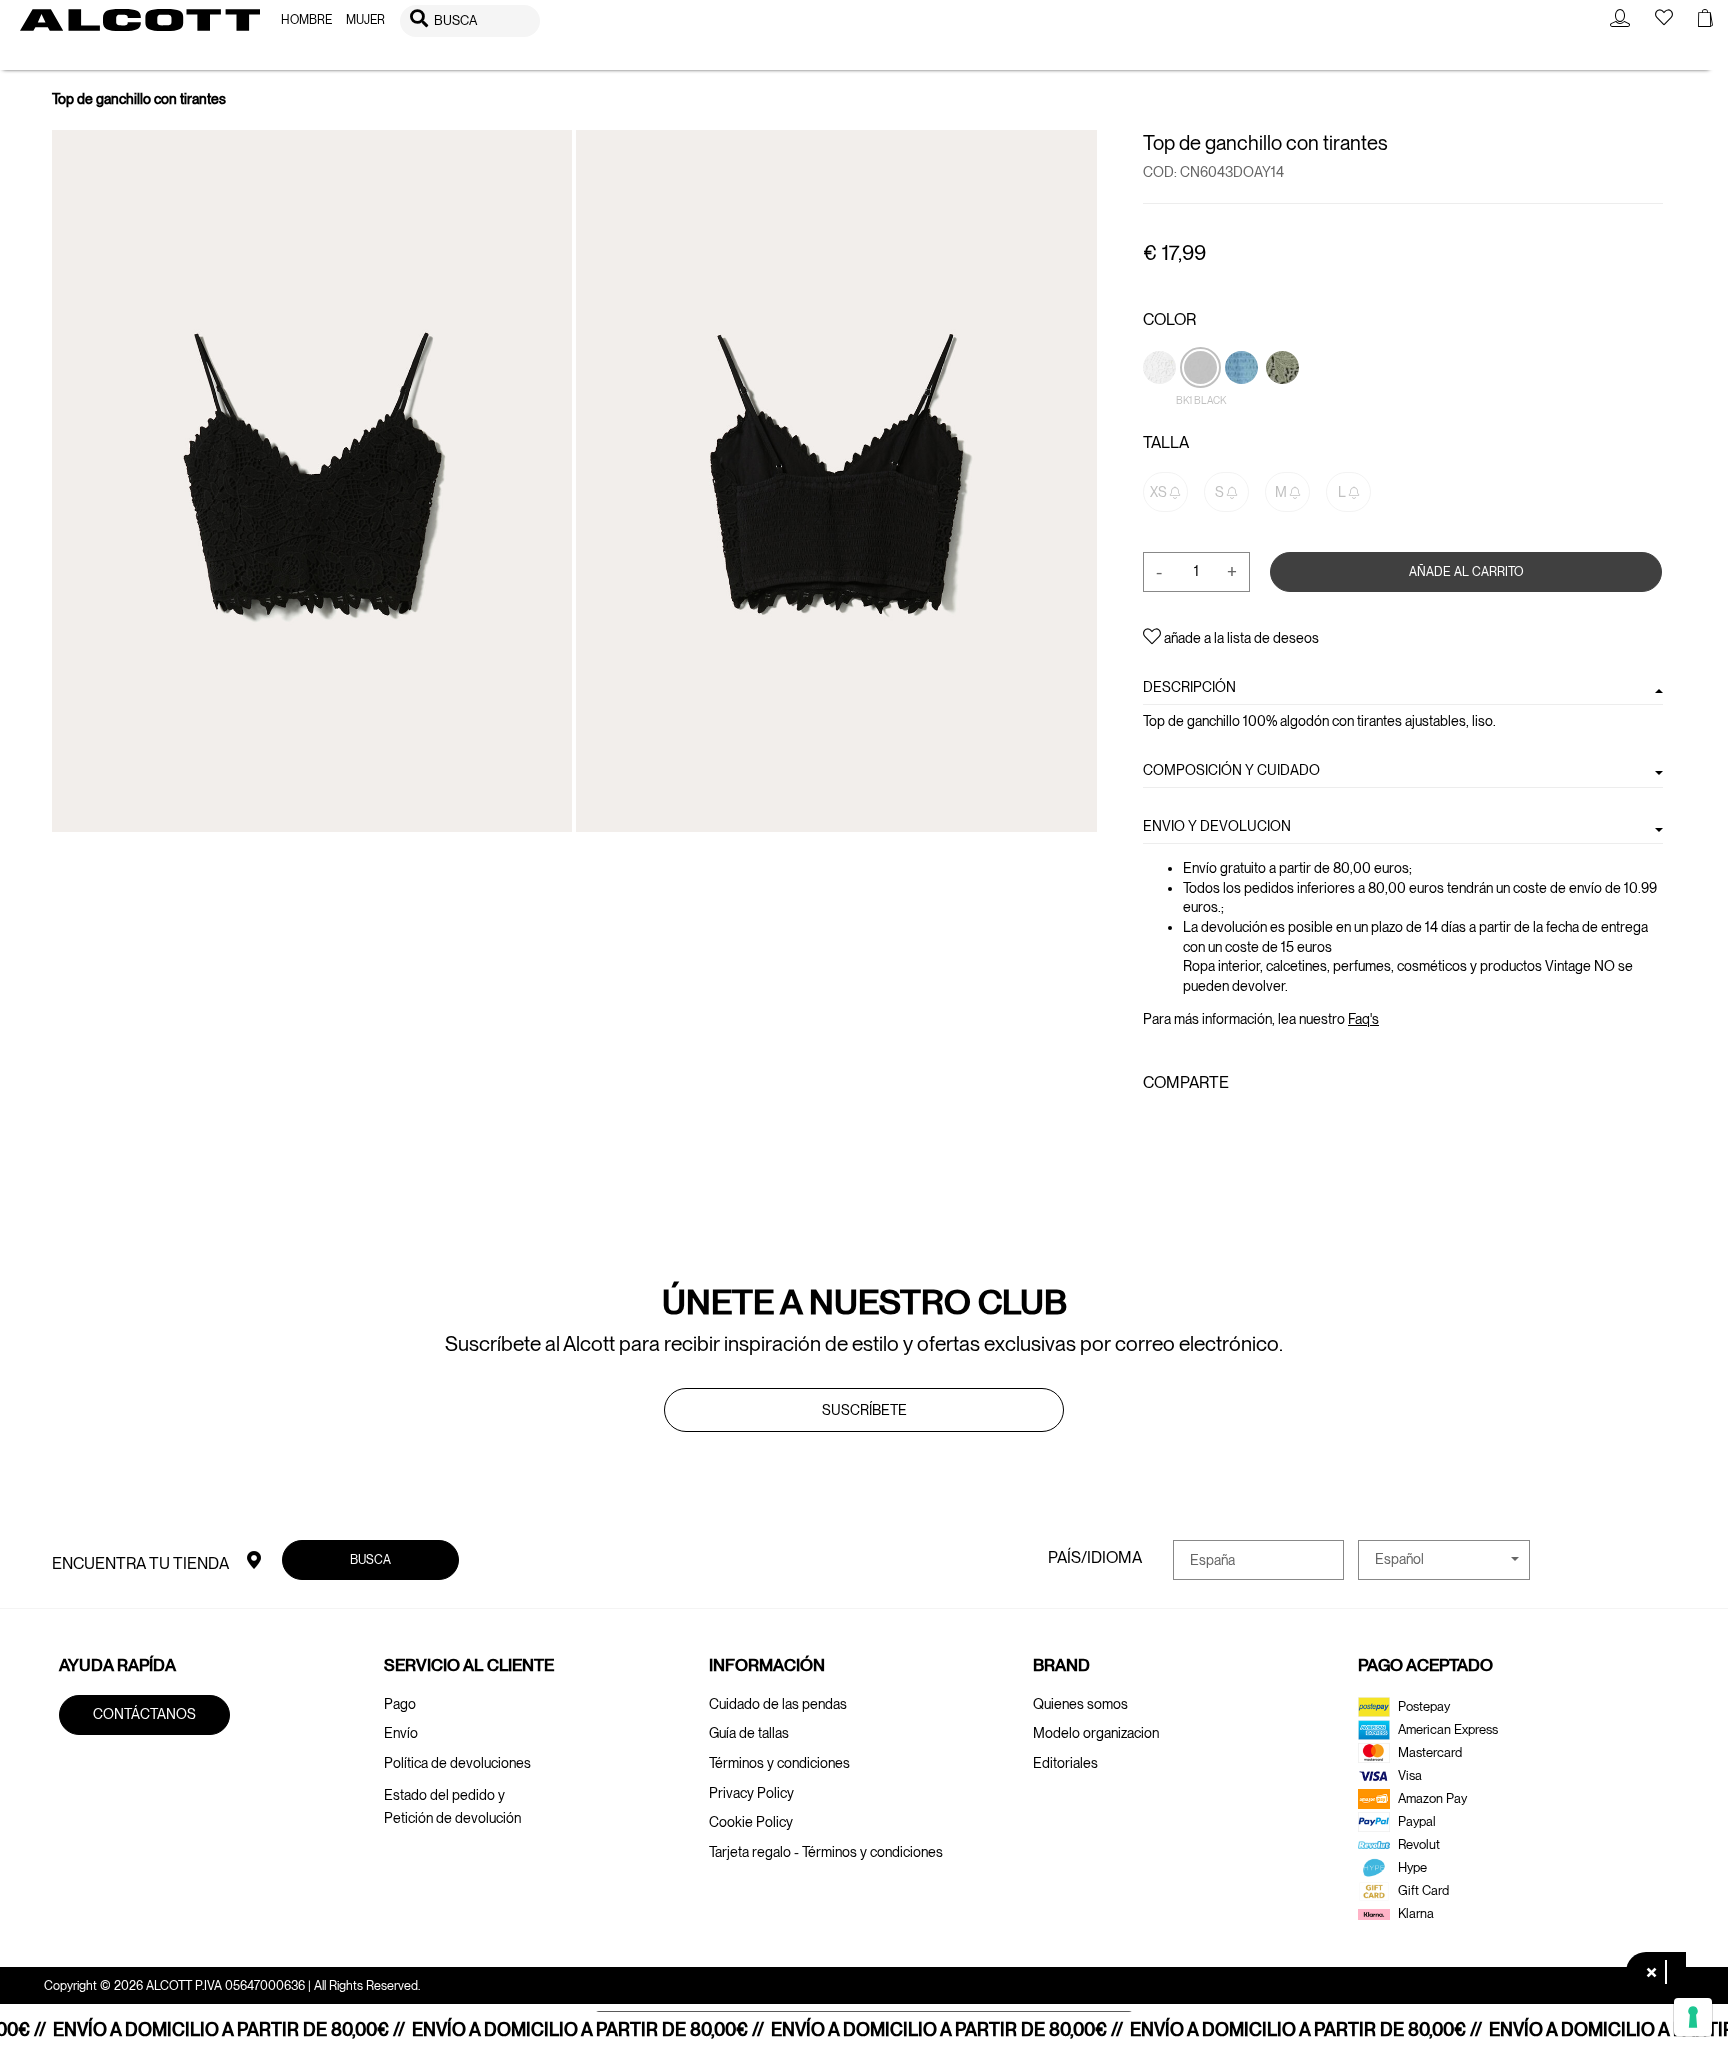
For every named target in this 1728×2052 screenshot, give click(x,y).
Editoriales (1065, 1763)
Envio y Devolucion (1217, 826)
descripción (1189, 687)
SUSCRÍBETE (864, 1410)
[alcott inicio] (140, 20)
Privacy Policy (751, 1793)
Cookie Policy (751, 1822)
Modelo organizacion (1096, 1733)
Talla (1166, 442)
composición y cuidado (1231, 769)
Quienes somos (1080, 1704)
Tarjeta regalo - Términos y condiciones (826, 1852)
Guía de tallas (749, 1733)
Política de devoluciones (457, 1763)
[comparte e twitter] (1184, 1126)
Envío (401, 1733)
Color (1169, 319)
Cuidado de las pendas (778, 1704)
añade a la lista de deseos (1240, 638)
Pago (400, 1704)
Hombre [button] (306, 20)
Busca (370, 1559)
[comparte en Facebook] (1155, 1126)
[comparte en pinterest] (1216, 1126)
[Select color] (1282, 401)
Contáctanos (144, 1714)
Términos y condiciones (779, 1763)
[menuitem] (306, 20)
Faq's (1363, 1019)
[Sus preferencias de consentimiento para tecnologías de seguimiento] (1693, 2017)
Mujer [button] (365, 20)
